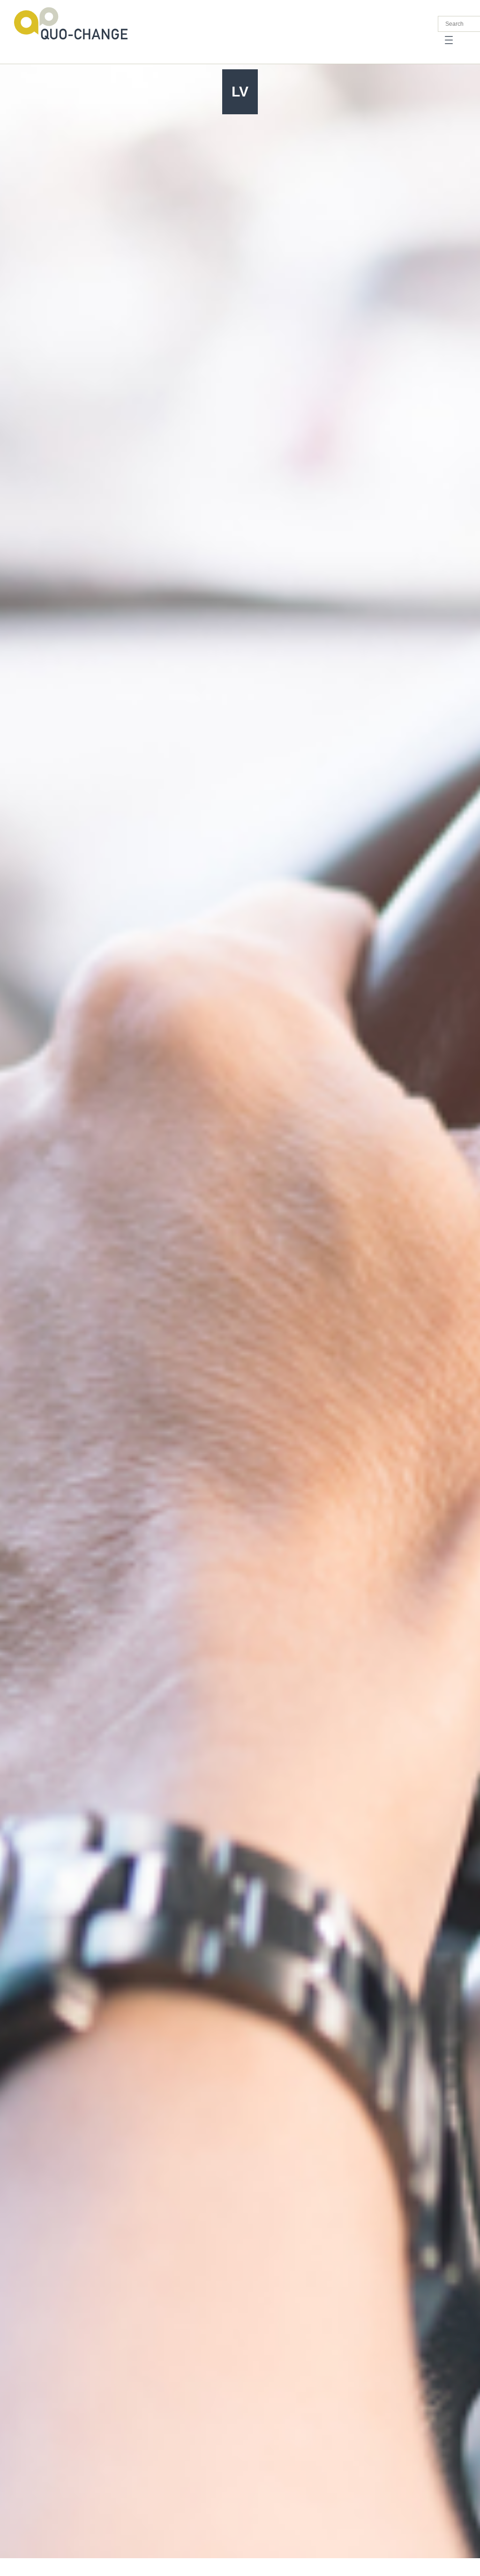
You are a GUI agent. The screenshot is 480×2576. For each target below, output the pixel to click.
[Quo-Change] (71, 23)
